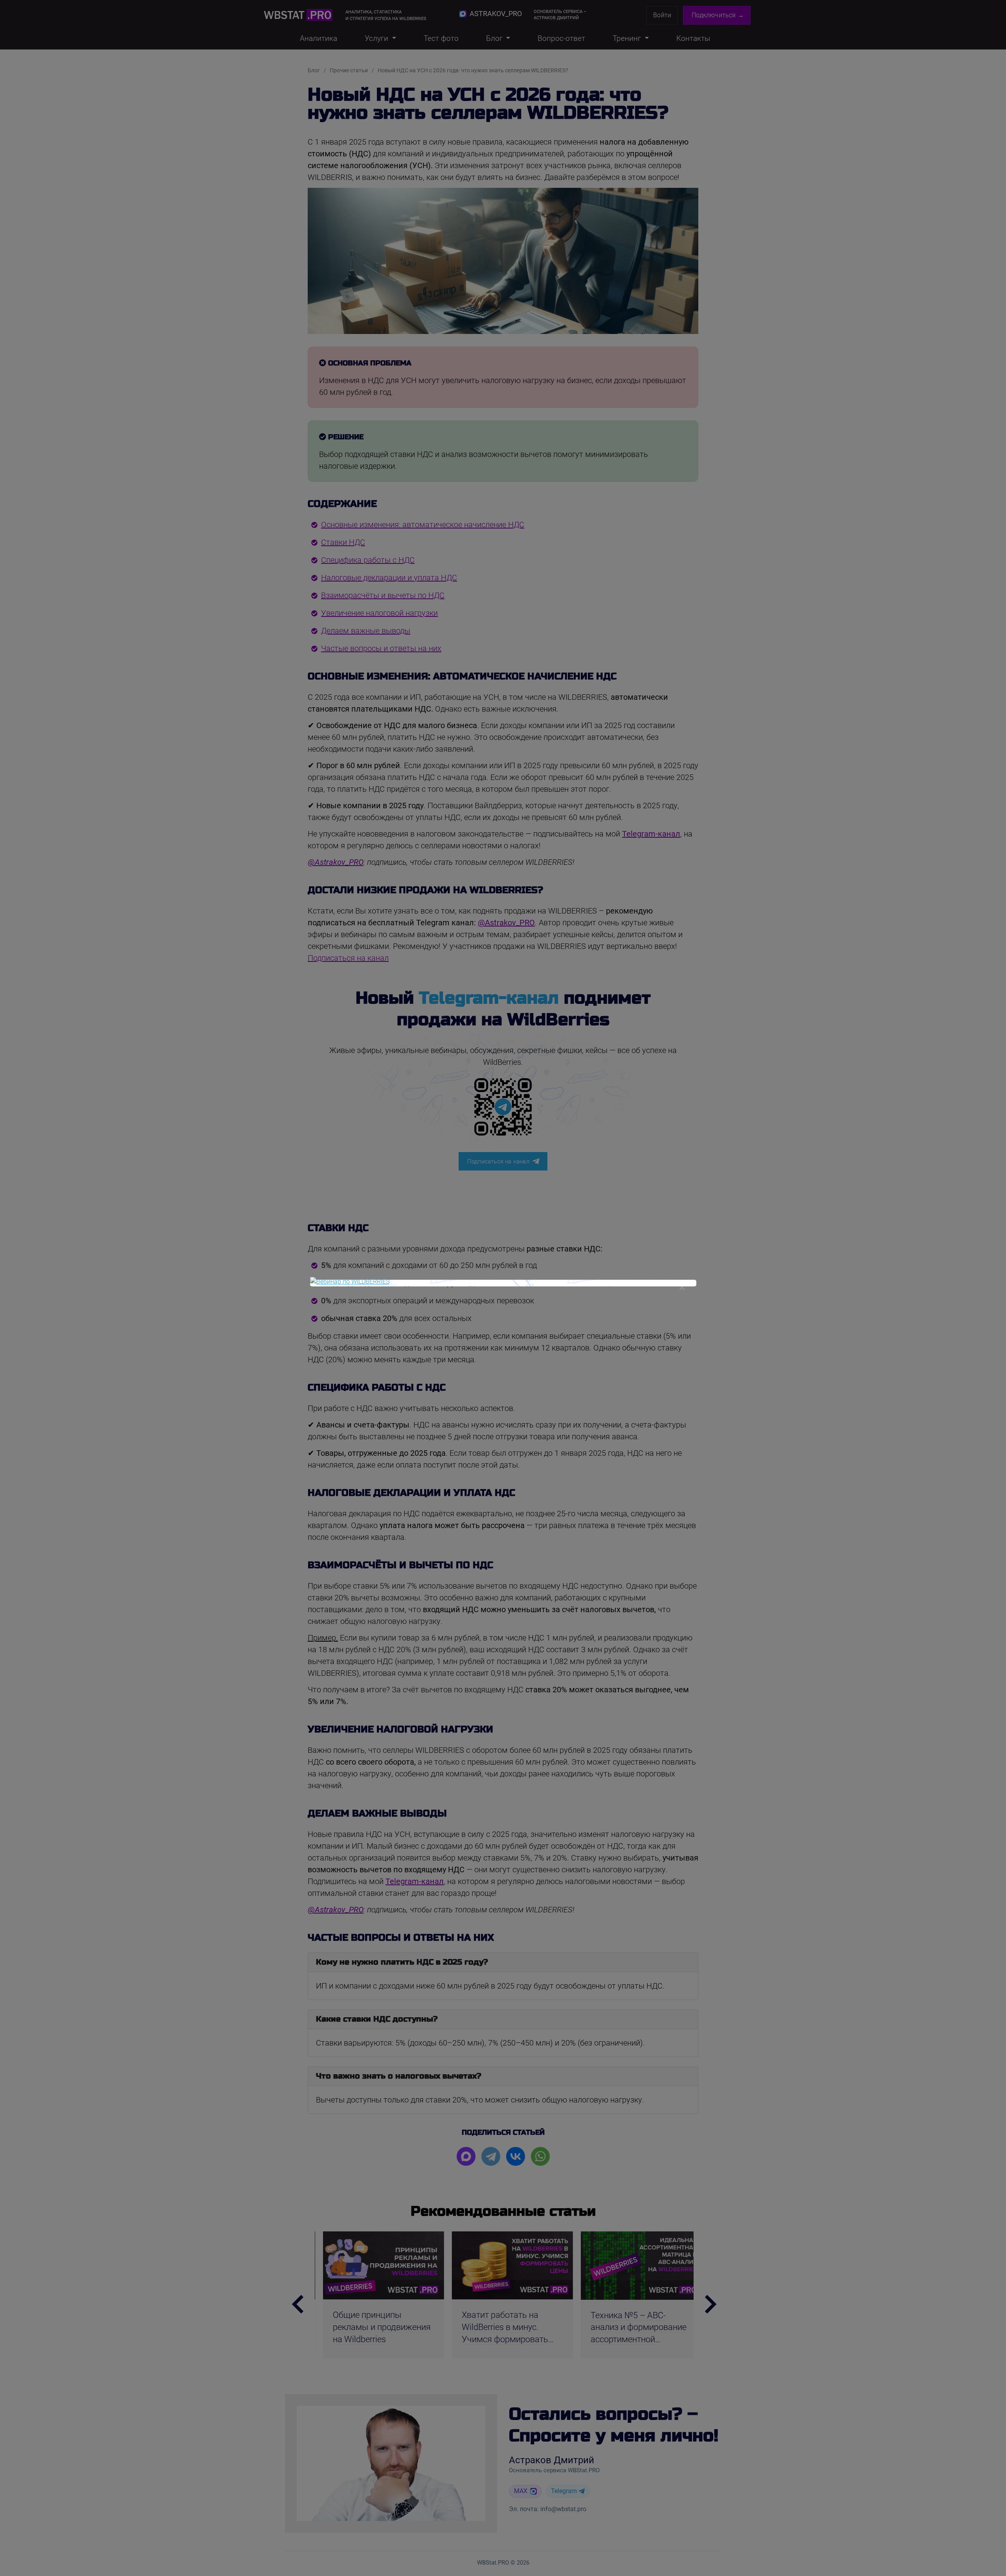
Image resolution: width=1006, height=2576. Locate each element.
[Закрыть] (682, 1287)
